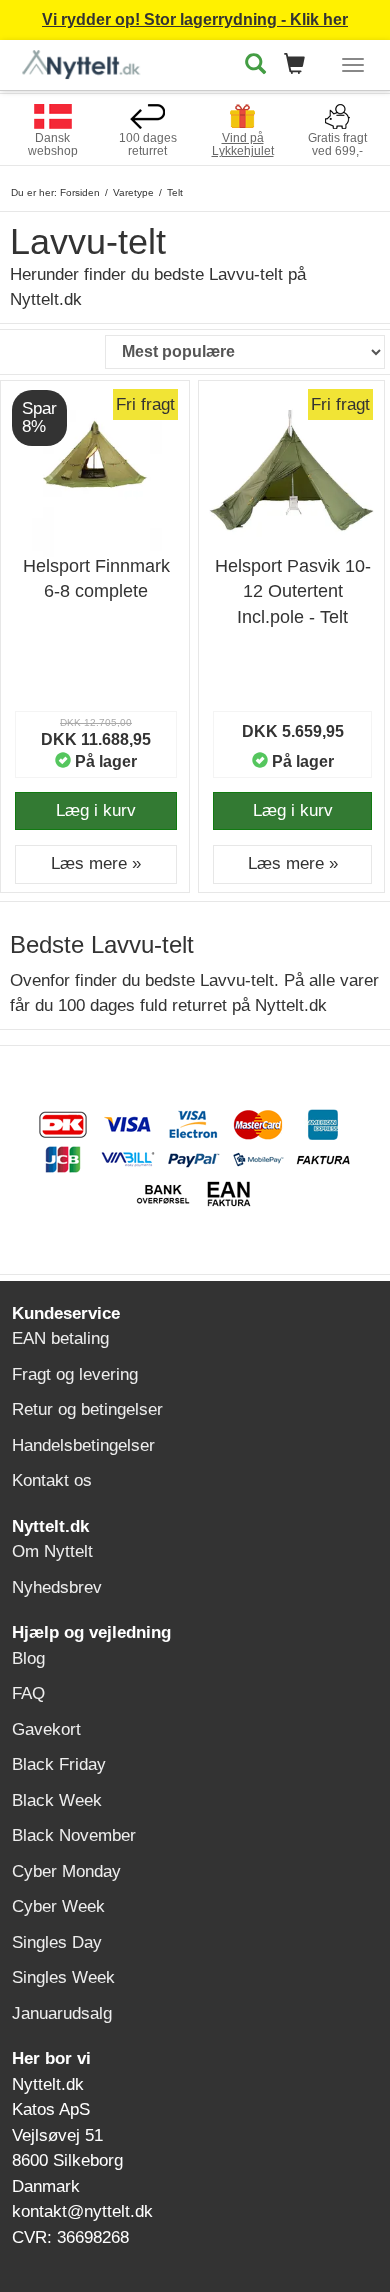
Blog (28, 1658)
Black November (74, 1835)
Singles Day (57, 1942)
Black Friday (59, 1764)
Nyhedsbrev (57, 1587)
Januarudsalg (62, 2013)
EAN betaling (60, 1338)
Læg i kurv (96, 810)
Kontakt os (52, 1480)
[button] (300, 65)
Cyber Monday (66, 1871)
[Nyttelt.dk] (86, 61)
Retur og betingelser (87, 1409)
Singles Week (63, 1977)
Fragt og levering (75, 1374)
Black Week (57, 1800)
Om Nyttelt (52, 1551)
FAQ (28, 1693)
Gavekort (46, 1729)
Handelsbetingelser (83, 1445)
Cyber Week (58, 1906)
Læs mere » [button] (96, 863)
